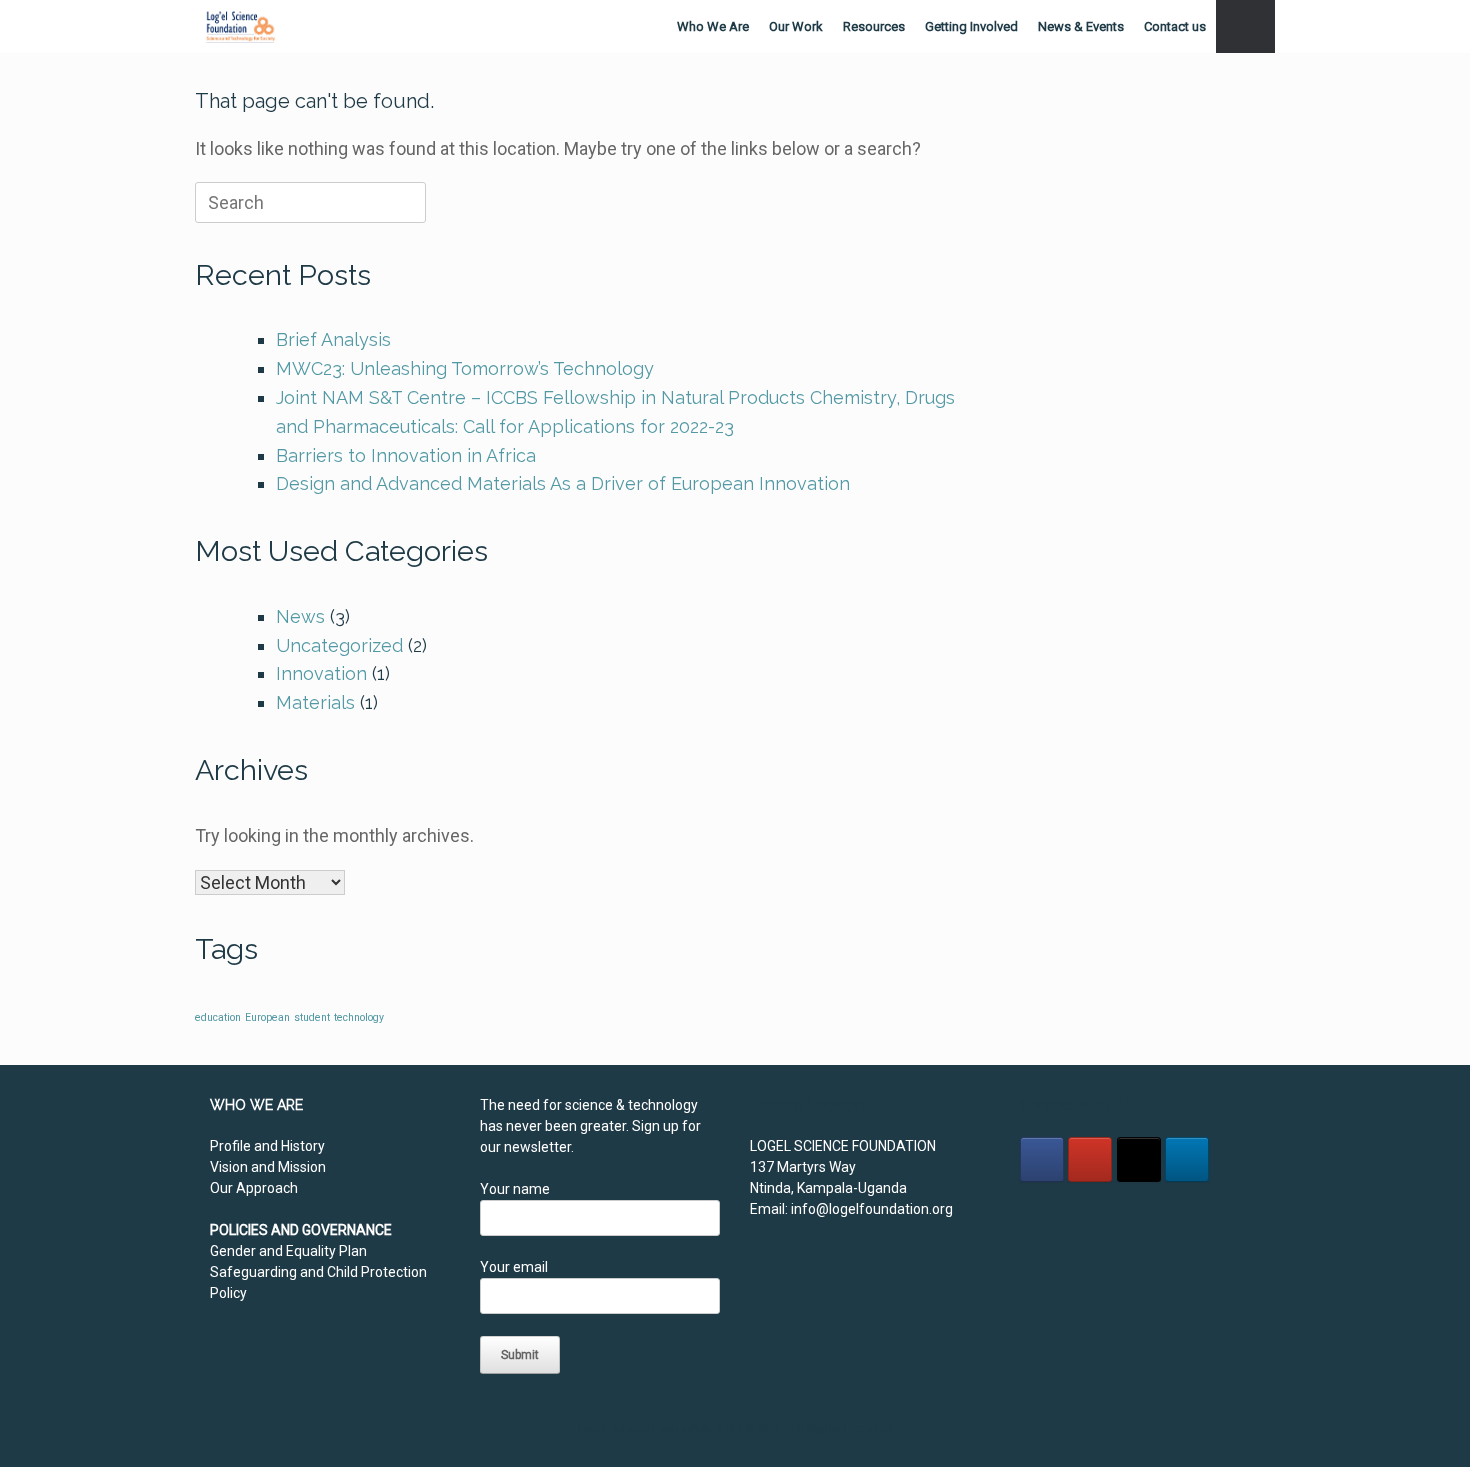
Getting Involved (971, 26)
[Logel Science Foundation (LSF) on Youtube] (1090, 1159)
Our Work (796, 26)
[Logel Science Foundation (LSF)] (240, 26)
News (300, 616)
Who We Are (713, 26)
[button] (1245, 26)
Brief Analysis (333, 339)
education (218, 1017)
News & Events (1081, 26)
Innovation (321, 673)
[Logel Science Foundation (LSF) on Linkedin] (1187, 1159)
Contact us (1175, 26)
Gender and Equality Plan (288, 1251)
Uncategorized (339, 645)
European (267, 1017)
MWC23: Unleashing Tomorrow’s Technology (465, 368)
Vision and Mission (268, 1167)
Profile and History (267, 1146)
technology (359, 1017)
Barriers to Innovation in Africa (406, 455)
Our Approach (254, 1188)
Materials (315, 702)
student (312, 1017)
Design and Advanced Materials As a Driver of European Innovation (563, 483)
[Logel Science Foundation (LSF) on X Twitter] (1139, 1159)
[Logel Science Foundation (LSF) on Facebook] (1042, 1159)
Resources (874, 26)
